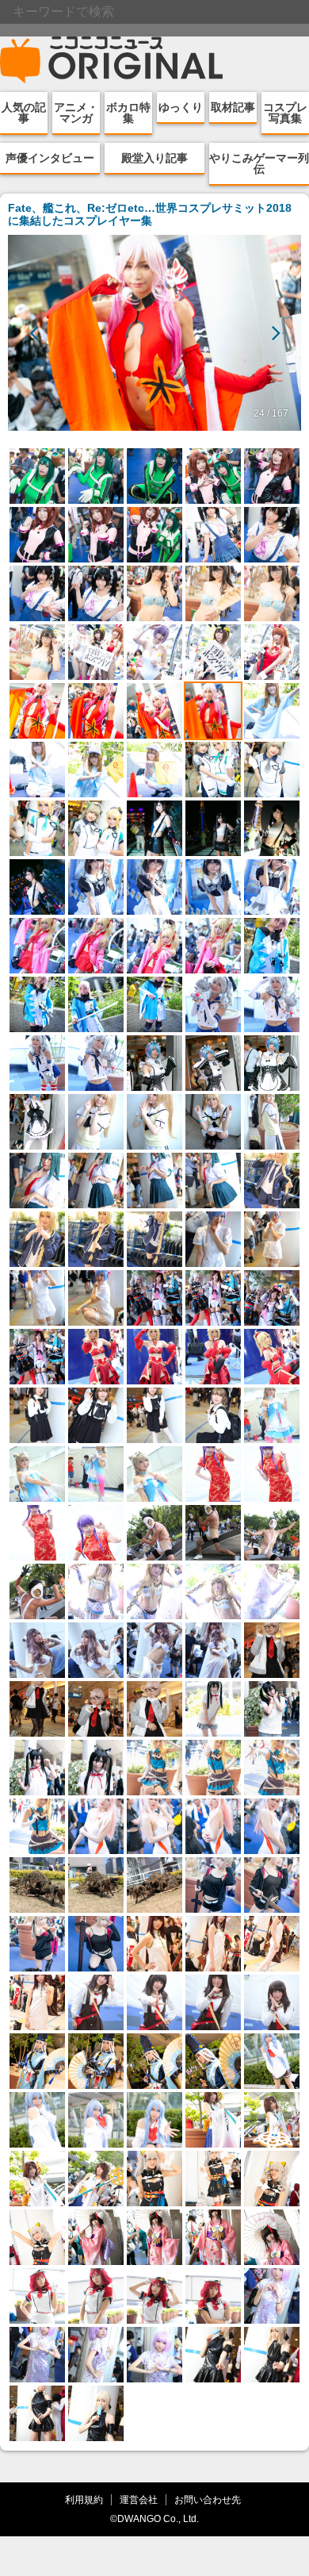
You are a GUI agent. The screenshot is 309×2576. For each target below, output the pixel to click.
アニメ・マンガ (76, 113)
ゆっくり (181, 107)
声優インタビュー (50, 158)
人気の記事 (24, 113)
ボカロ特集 (128, 113)
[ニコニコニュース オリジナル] (112, 60)
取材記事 (233, 107)
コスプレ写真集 (285, 113)
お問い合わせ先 (208, 2499)
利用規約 (84, 2499)
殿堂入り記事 (154, 158)
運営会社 (139, 2499)
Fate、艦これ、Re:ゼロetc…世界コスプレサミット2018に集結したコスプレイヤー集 (150, 214)
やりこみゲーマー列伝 (259, 163)
